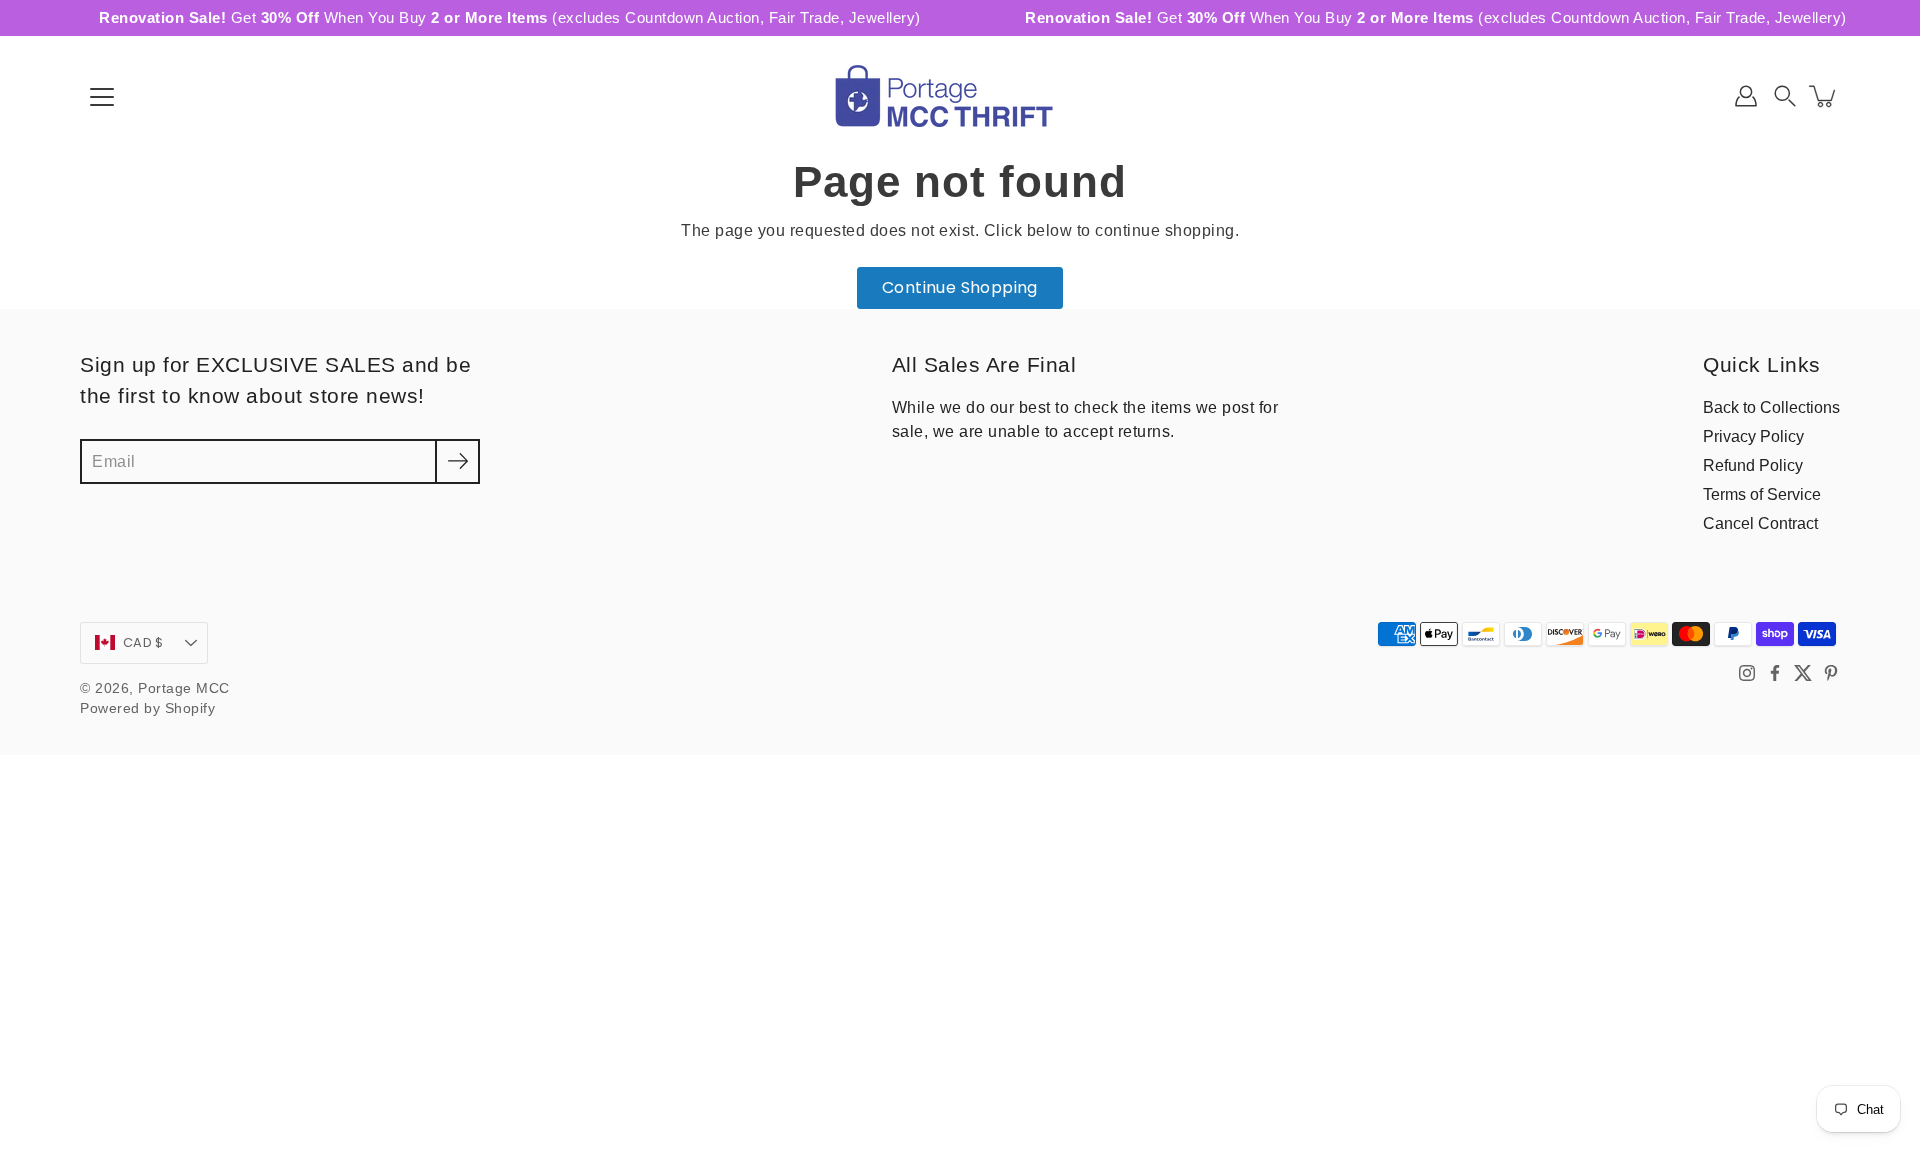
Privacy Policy (1753, 436)
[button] (1785, 96)
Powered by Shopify (147, 708)
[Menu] (102, 97)
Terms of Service (1762, 494)
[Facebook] (1775, 673)
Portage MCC (184, 688)
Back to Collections (1771, 407)
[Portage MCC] (960, 96)
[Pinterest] (1831, 673)
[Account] (1746, 96)
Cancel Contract (1760, 523)
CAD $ (143, 642)
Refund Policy (1753, 465)
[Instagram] (1747, 673)
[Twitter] (1803, 673)
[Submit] (457, 461)
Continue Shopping (960, 287)
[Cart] (1824, 96)
